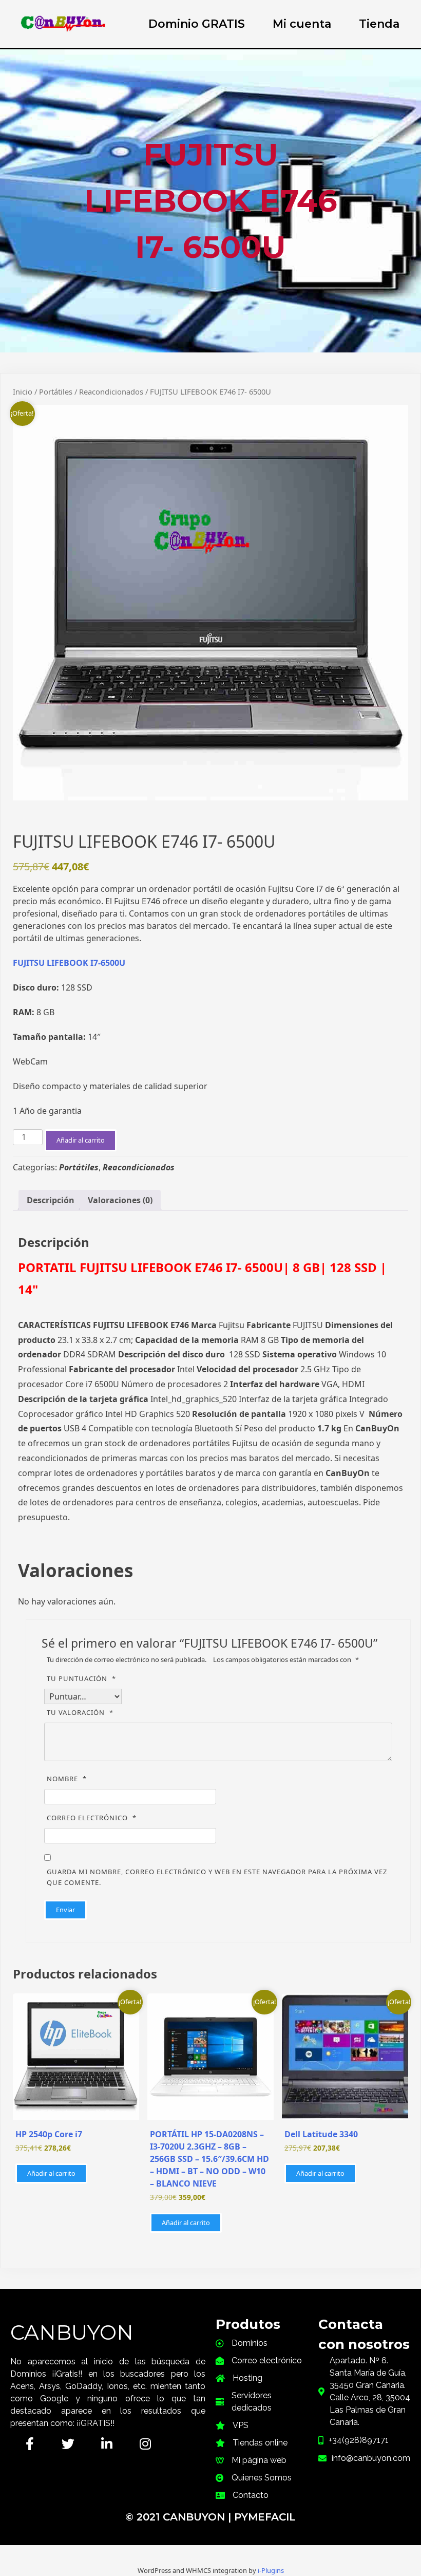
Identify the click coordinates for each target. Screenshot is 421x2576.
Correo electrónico (92, 1818)
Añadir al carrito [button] (51, 2173)
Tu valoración (80, 1712)
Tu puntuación (81, 1678)
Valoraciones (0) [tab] (120, 1200)
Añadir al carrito (81, 1140)
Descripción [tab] (51, 1200)
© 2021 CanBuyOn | (180, 2517)
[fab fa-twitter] (68, 2444)
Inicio (23, 391)
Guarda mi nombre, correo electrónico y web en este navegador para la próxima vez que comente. (217, 1877)
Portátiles (56, 391)
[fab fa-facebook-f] (30, 2444)
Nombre (67, 1779)
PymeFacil (265, 2517)
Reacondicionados (111, 391)
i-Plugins (271, 2570)
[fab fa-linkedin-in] (107, 2444)
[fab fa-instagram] (145, 2444)
